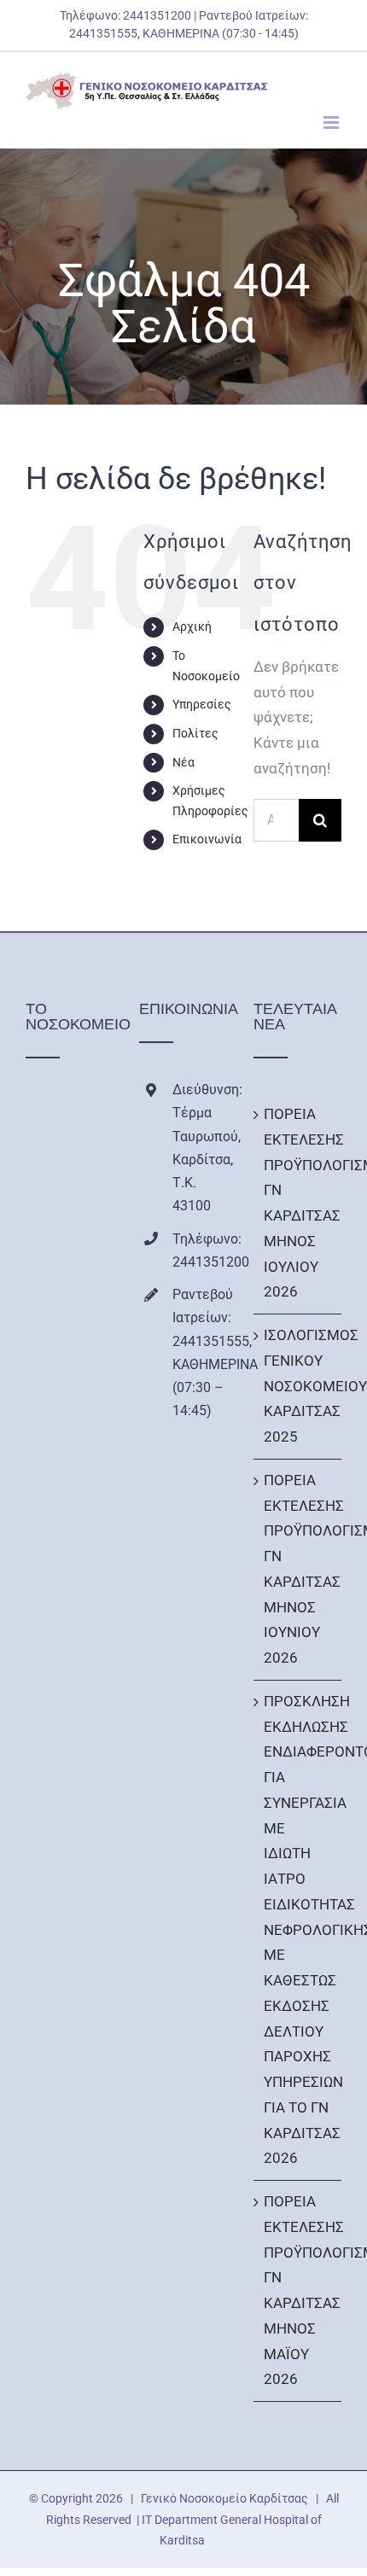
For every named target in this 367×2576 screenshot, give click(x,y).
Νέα (183, 762)
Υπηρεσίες (202, 704)
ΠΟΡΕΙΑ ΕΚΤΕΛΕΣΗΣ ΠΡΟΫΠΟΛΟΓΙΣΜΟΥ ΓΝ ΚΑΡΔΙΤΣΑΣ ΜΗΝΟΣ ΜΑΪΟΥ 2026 (298, 2290)
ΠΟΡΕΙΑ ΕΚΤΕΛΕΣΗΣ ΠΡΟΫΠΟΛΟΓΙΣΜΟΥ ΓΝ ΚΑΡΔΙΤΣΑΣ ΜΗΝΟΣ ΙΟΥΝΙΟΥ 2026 (298, 1569)
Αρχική (192, 627)
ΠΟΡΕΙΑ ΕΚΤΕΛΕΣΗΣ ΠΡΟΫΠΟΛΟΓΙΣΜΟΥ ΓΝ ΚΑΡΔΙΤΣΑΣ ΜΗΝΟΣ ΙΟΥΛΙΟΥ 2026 (298, 1203)
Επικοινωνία (207, 839)
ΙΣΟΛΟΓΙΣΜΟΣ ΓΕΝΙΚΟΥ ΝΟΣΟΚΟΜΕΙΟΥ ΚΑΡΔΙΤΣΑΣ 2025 (298, 1386)
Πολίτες (195, 733)
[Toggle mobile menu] (332, 122)
